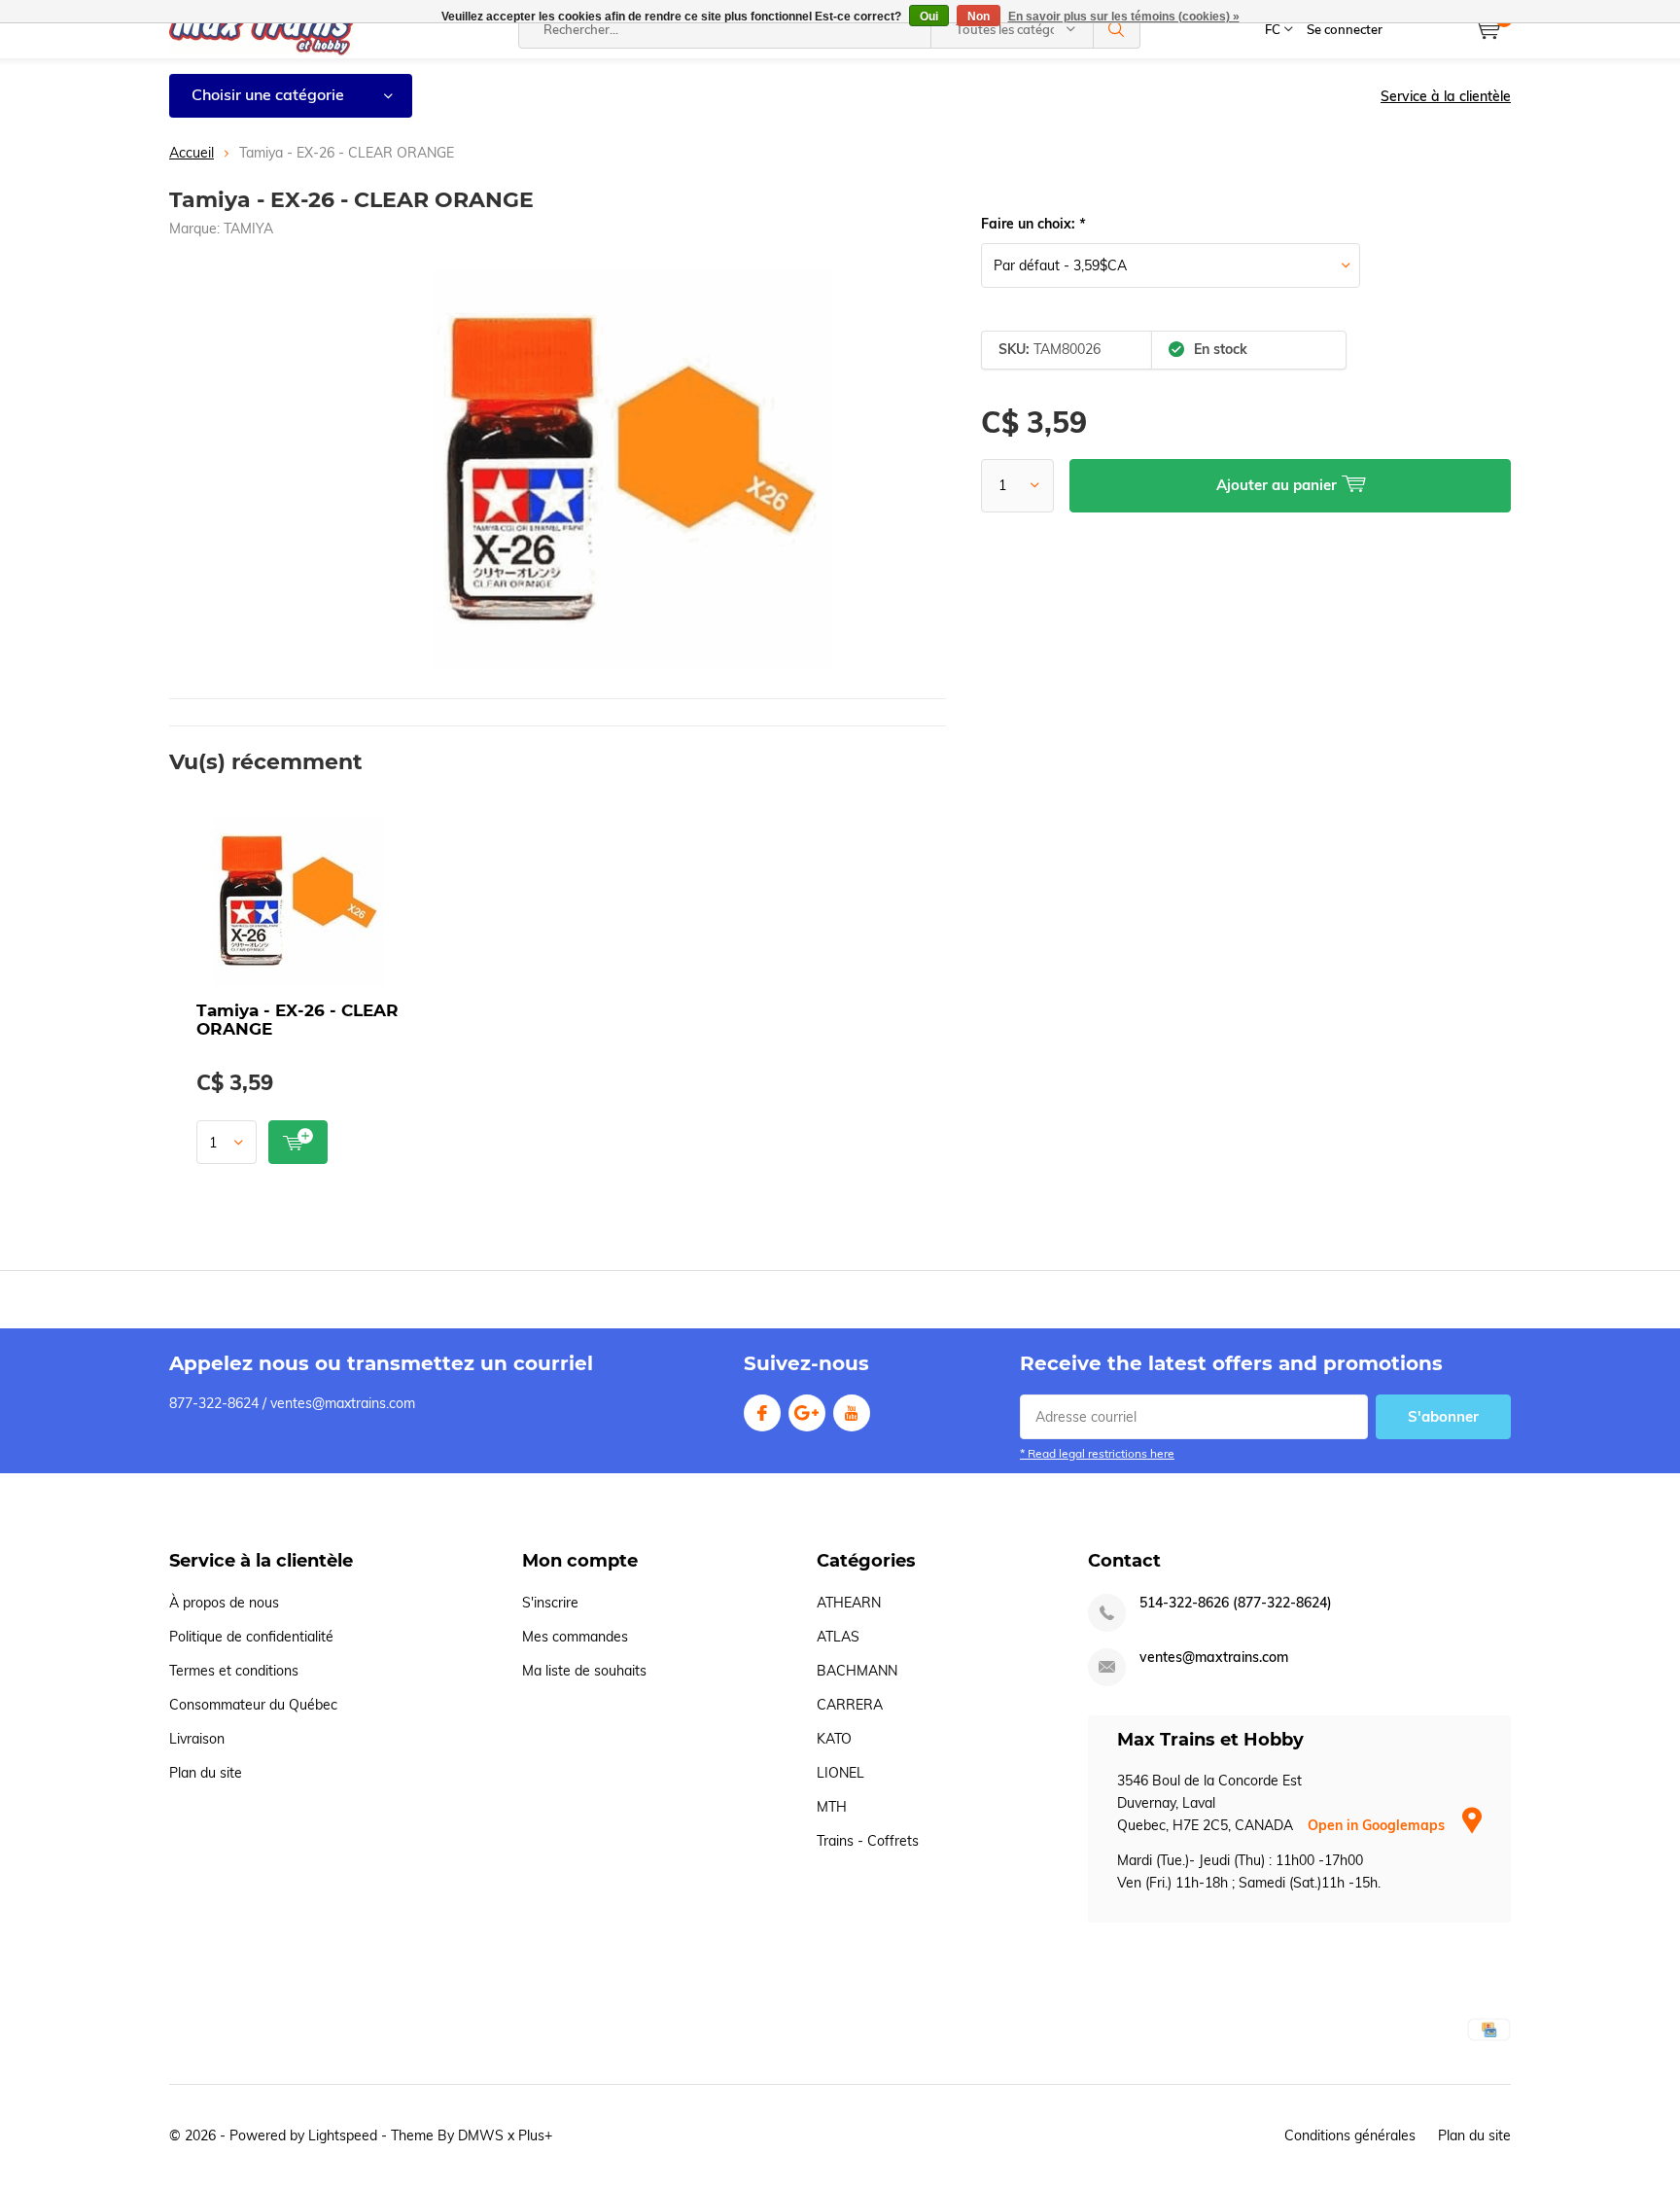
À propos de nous (224, 1603)
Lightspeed (343, 2135)
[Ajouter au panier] (298, 1142)
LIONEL (840, 1773)
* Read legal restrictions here (1097, 1453)
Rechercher (1117, 29)
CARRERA (850, 1705)
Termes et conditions (234, 1671)
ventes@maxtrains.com (1214, 1658)
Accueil (192, 153)
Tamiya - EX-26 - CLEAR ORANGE (297, 1020)
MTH (832, 1807)
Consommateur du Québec (253, 1705)
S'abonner (1443, 1416)
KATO (834, 1739)
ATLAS (838, 1637)
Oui (929, 17)
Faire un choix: (1033, 224)
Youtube (852, 1413)
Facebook (762, 1413)
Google (807, 1413)
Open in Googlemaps (1378, 1825)
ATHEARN (849, 1603)
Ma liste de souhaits (584, 1671)
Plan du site (206, 1773)
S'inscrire (550, 1603)
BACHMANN (857, 1671)
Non (979, 17)
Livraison (197, 1739)
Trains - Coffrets (868, 1841)
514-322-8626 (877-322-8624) (1236, 1603)
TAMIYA (248, 229)
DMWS (481, 2135)
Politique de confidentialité (251, 1637)
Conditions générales (1350, 2135)
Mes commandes (575, 1637)
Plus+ (535, 2135)
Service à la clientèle (1446, 96)
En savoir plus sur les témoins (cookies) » (1124, 17)
